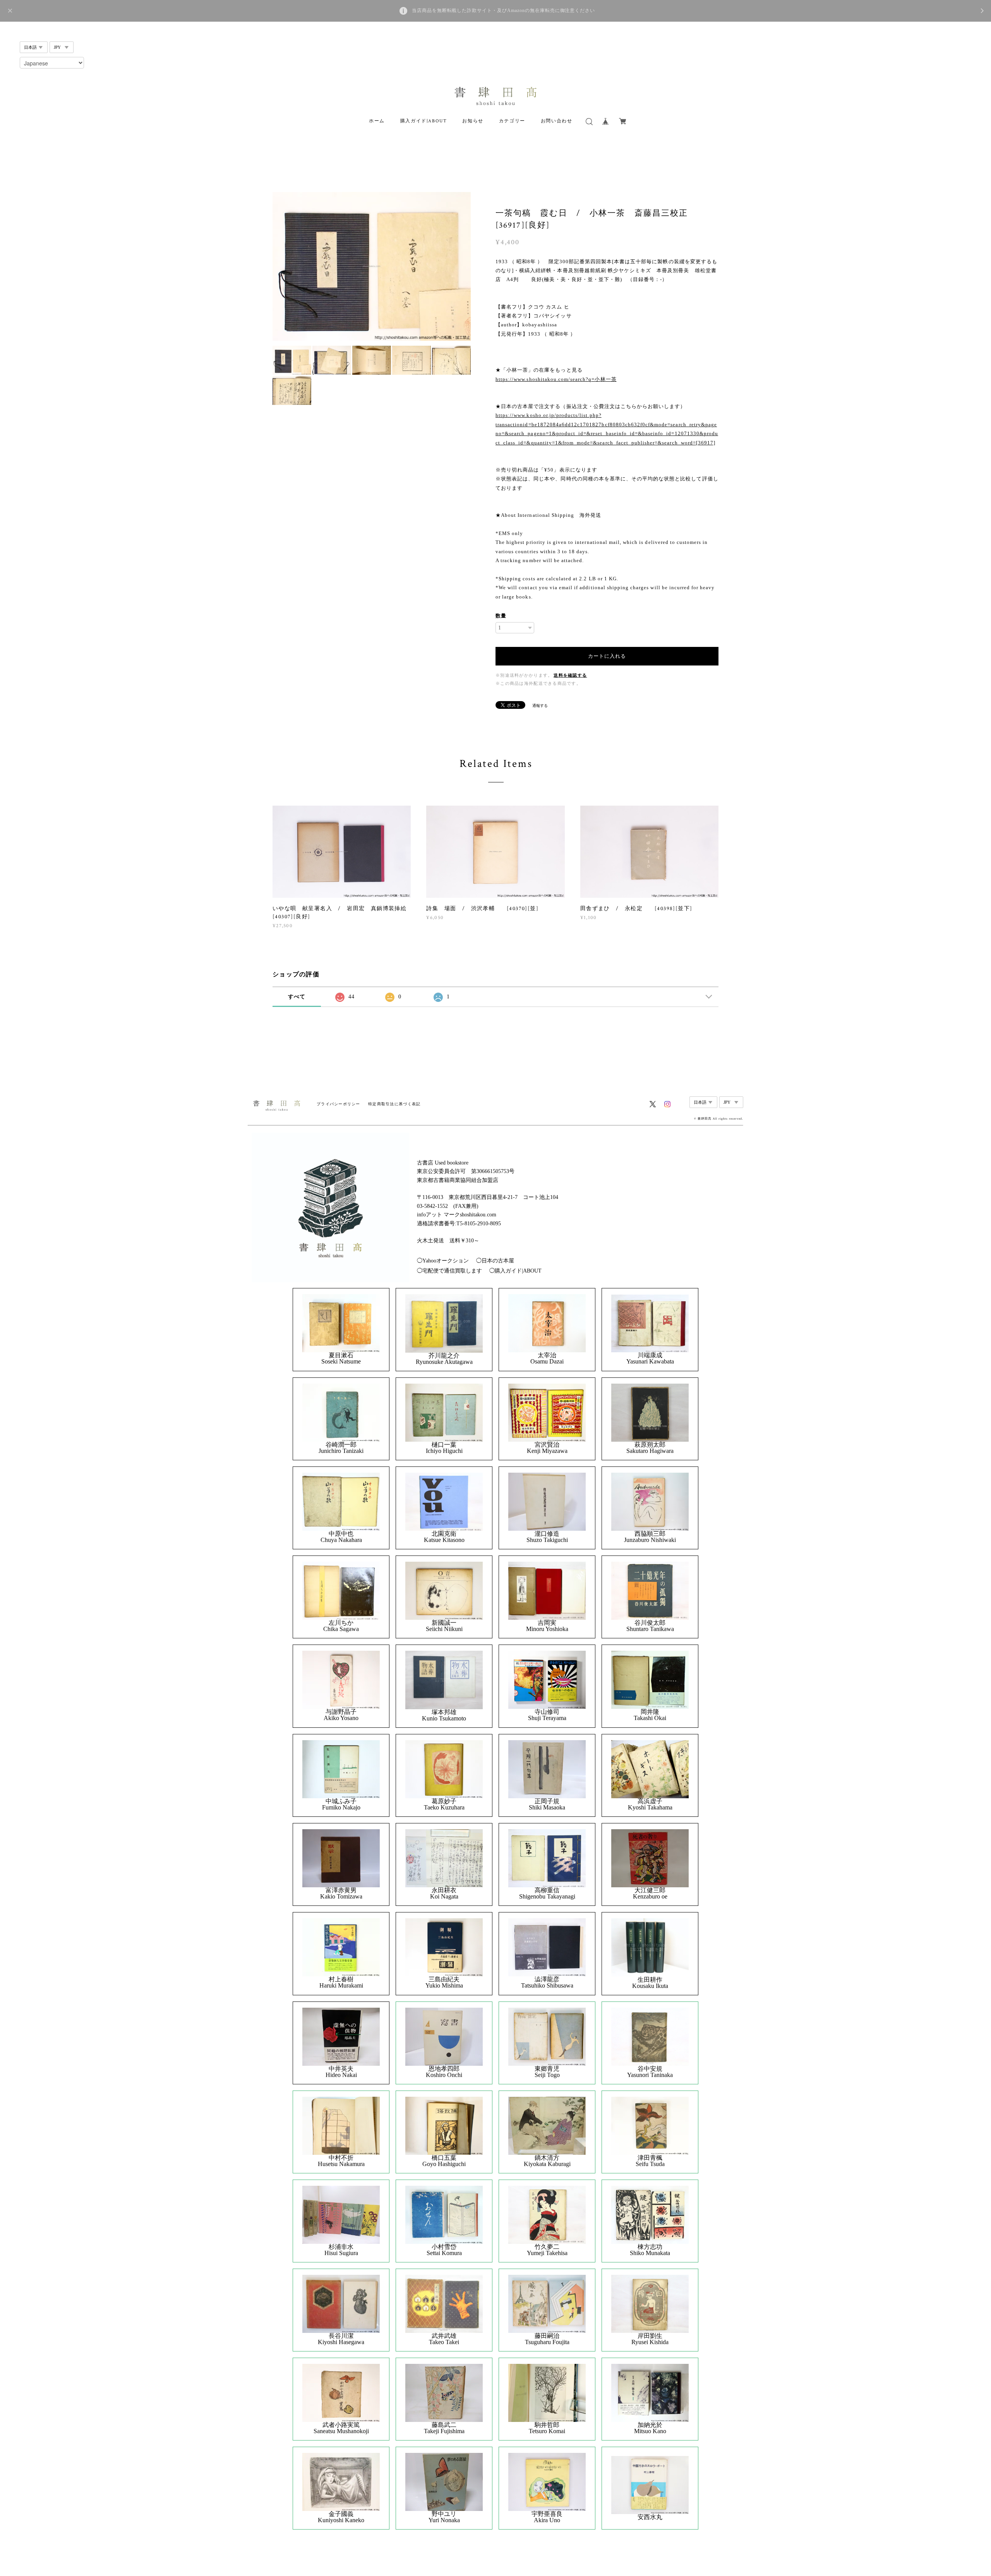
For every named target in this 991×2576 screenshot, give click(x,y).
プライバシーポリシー (339, 1104)
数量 (501, 616)
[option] (372, 266)
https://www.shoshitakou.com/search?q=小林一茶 (556, 379)
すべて (297, 997)
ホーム (377, 121)
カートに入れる (607, 656)
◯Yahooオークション (443, 1261)
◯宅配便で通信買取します (449, 1271)
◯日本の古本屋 (495, 1261)
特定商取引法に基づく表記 (394, 1104)
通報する (540, 706)
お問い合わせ (557, 121)
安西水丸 (650, 2517)
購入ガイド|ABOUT (424, 121)
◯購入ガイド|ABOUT (515, 1271)
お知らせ (473, 121)
